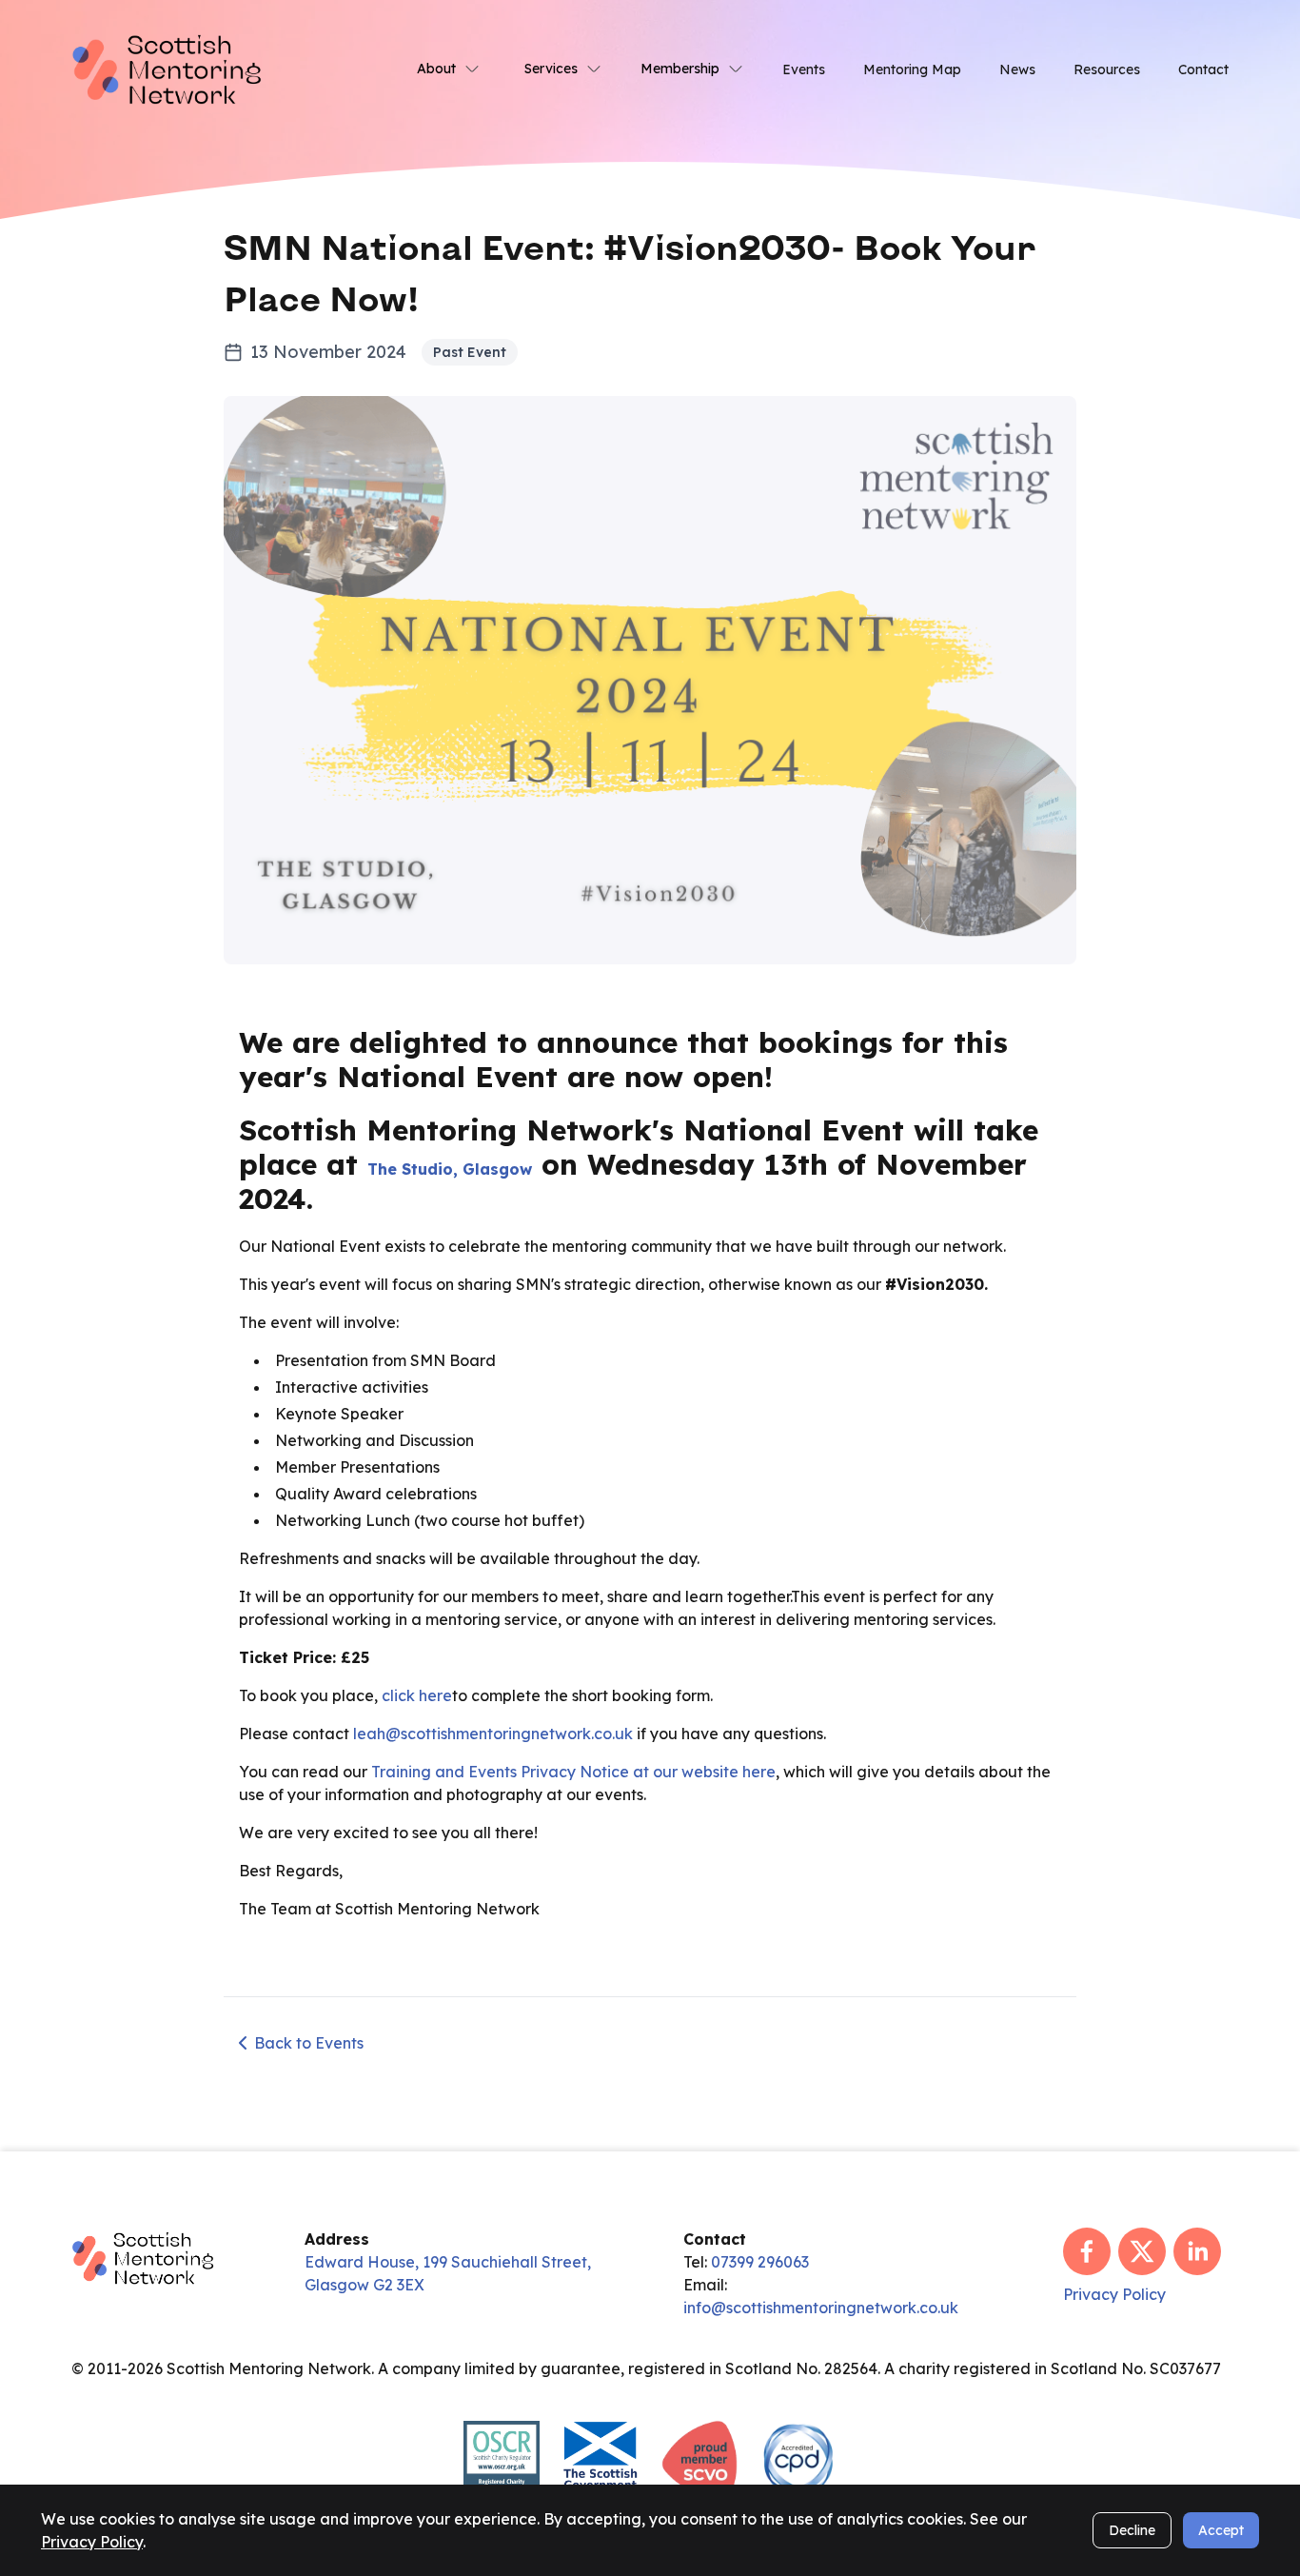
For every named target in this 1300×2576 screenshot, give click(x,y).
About (436, 69)
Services (551, 69)
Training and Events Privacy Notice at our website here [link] (573, 1772)
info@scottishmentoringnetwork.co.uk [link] (821, 2308)
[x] (1142, 2251)
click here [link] (417, 1695)
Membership (680, 69)
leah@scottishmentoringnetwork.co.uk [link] (493, 1734)
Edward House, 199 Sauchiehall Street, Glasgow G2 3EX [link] (448, 2273)
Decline (1132, 2530)
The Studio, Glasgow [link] (450, 1169)
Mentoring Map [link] (912, 69)
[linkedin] (1197, 2251)
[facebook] (1087, 2251)
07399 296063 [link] (760, 2262)
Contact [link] (1203, 69)
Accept (1221, 2530)
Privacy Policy (92, 2542)
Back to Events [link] (309, 2043)
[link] (167, 68)
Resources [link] (1107, 69)
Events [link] (804, 69)
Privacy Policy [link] (1114, 2294)
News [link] (1017, 69)
